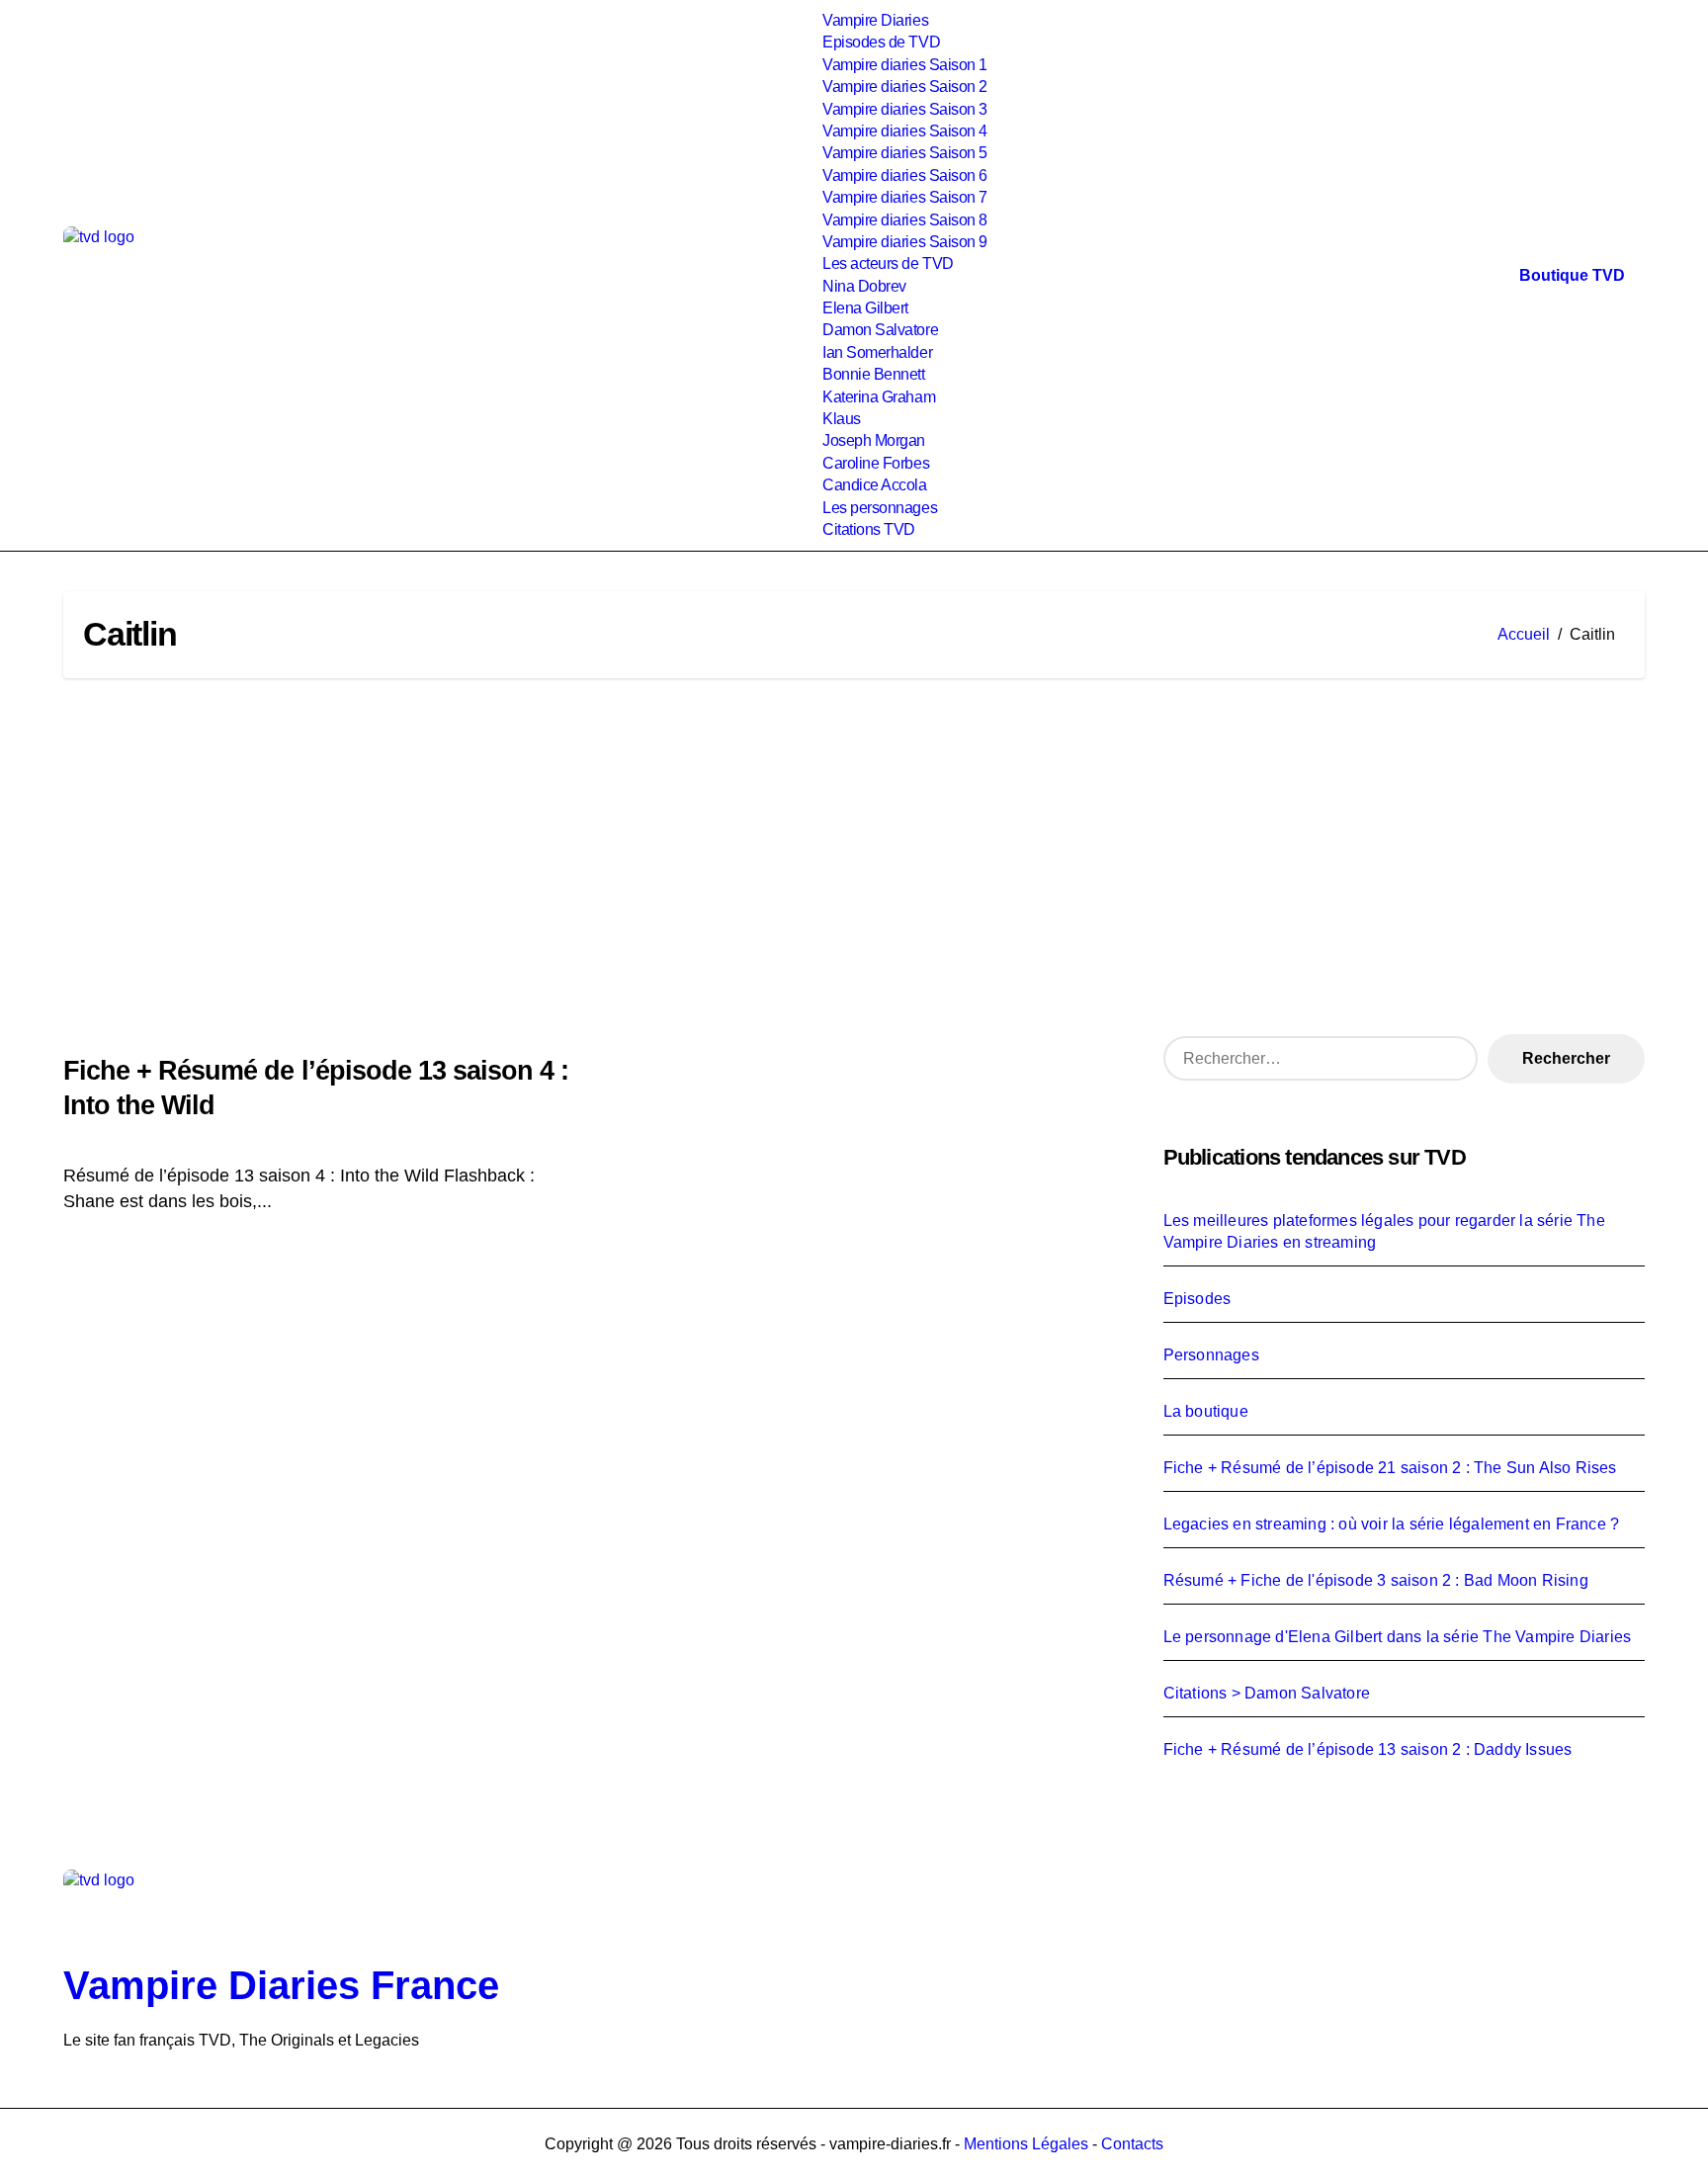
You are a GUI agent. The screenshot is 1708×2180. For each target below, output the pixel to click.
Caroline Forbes (876, 463)
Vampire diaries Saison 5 (904, 153)
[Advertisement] (854, 856)
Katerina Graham (879, 397)
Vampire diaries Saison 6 (904, 175)
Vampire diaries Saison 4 (904, 131)
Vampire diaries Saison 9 (904, 242)
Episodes (1197, 1299)
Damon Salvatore (880, 330)
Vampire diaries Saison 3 (904, 109)
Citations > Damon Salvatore (1267, 1693)
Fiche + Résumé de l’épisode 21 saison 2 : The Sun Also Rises (1390, 1468)
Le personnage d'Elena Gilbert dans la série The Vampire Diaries (1398, 1637)
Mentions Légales (1028, 2144)
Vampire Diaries (875, 20)
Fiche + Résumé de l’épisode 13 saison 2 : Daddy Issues (1368, 1749)
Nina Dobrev (864, 286)
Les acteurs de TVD (888, 263)
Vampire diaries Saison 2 (904, 87)
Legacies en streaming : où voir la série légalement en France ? (1392, 1524)
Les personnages (880, 508)
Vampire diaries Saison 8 (904, 220)
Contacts (1132, 2144)
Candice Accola (874, 485)
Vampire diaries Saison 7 (904, 197)
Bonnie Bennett (873, 374)
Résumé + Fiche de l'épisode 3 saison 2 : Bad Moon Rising (1376, 1580)
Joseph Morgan (874, 440)
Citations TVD (869, 529)
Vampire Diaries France (281, 1985)
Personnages (1211, 1355)
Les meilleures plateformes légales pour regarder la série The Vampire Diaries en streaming (1384, 1231)
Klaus (842, 419)
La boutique (1206, 1411)
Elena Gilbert (865, 308)
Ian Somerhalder (877, 352)
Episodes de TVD (881, 42)
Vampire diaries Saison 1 (904, 65)
